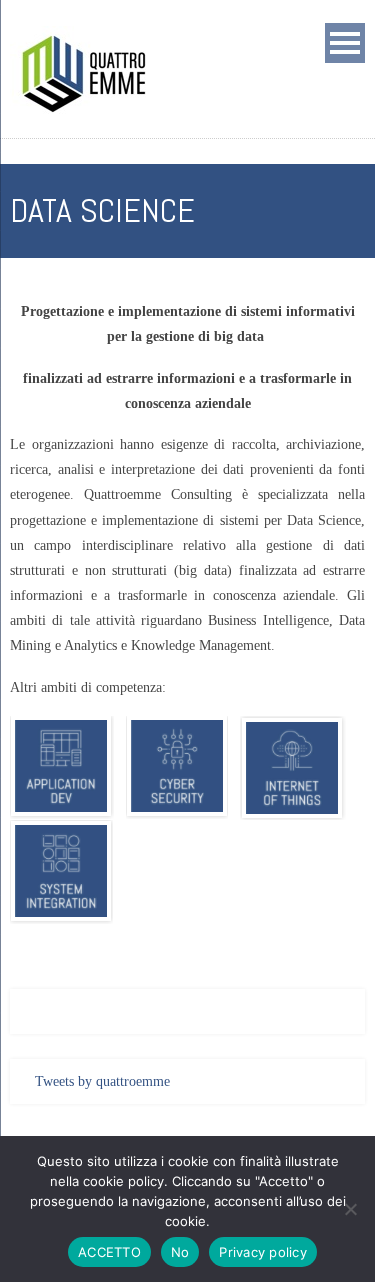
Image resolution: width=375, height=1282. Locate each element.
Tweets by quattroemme (102, 1081)
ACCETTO (109, 1252)
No (180, 1252)
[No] (350, 1209)
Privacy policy (263, 1252)
